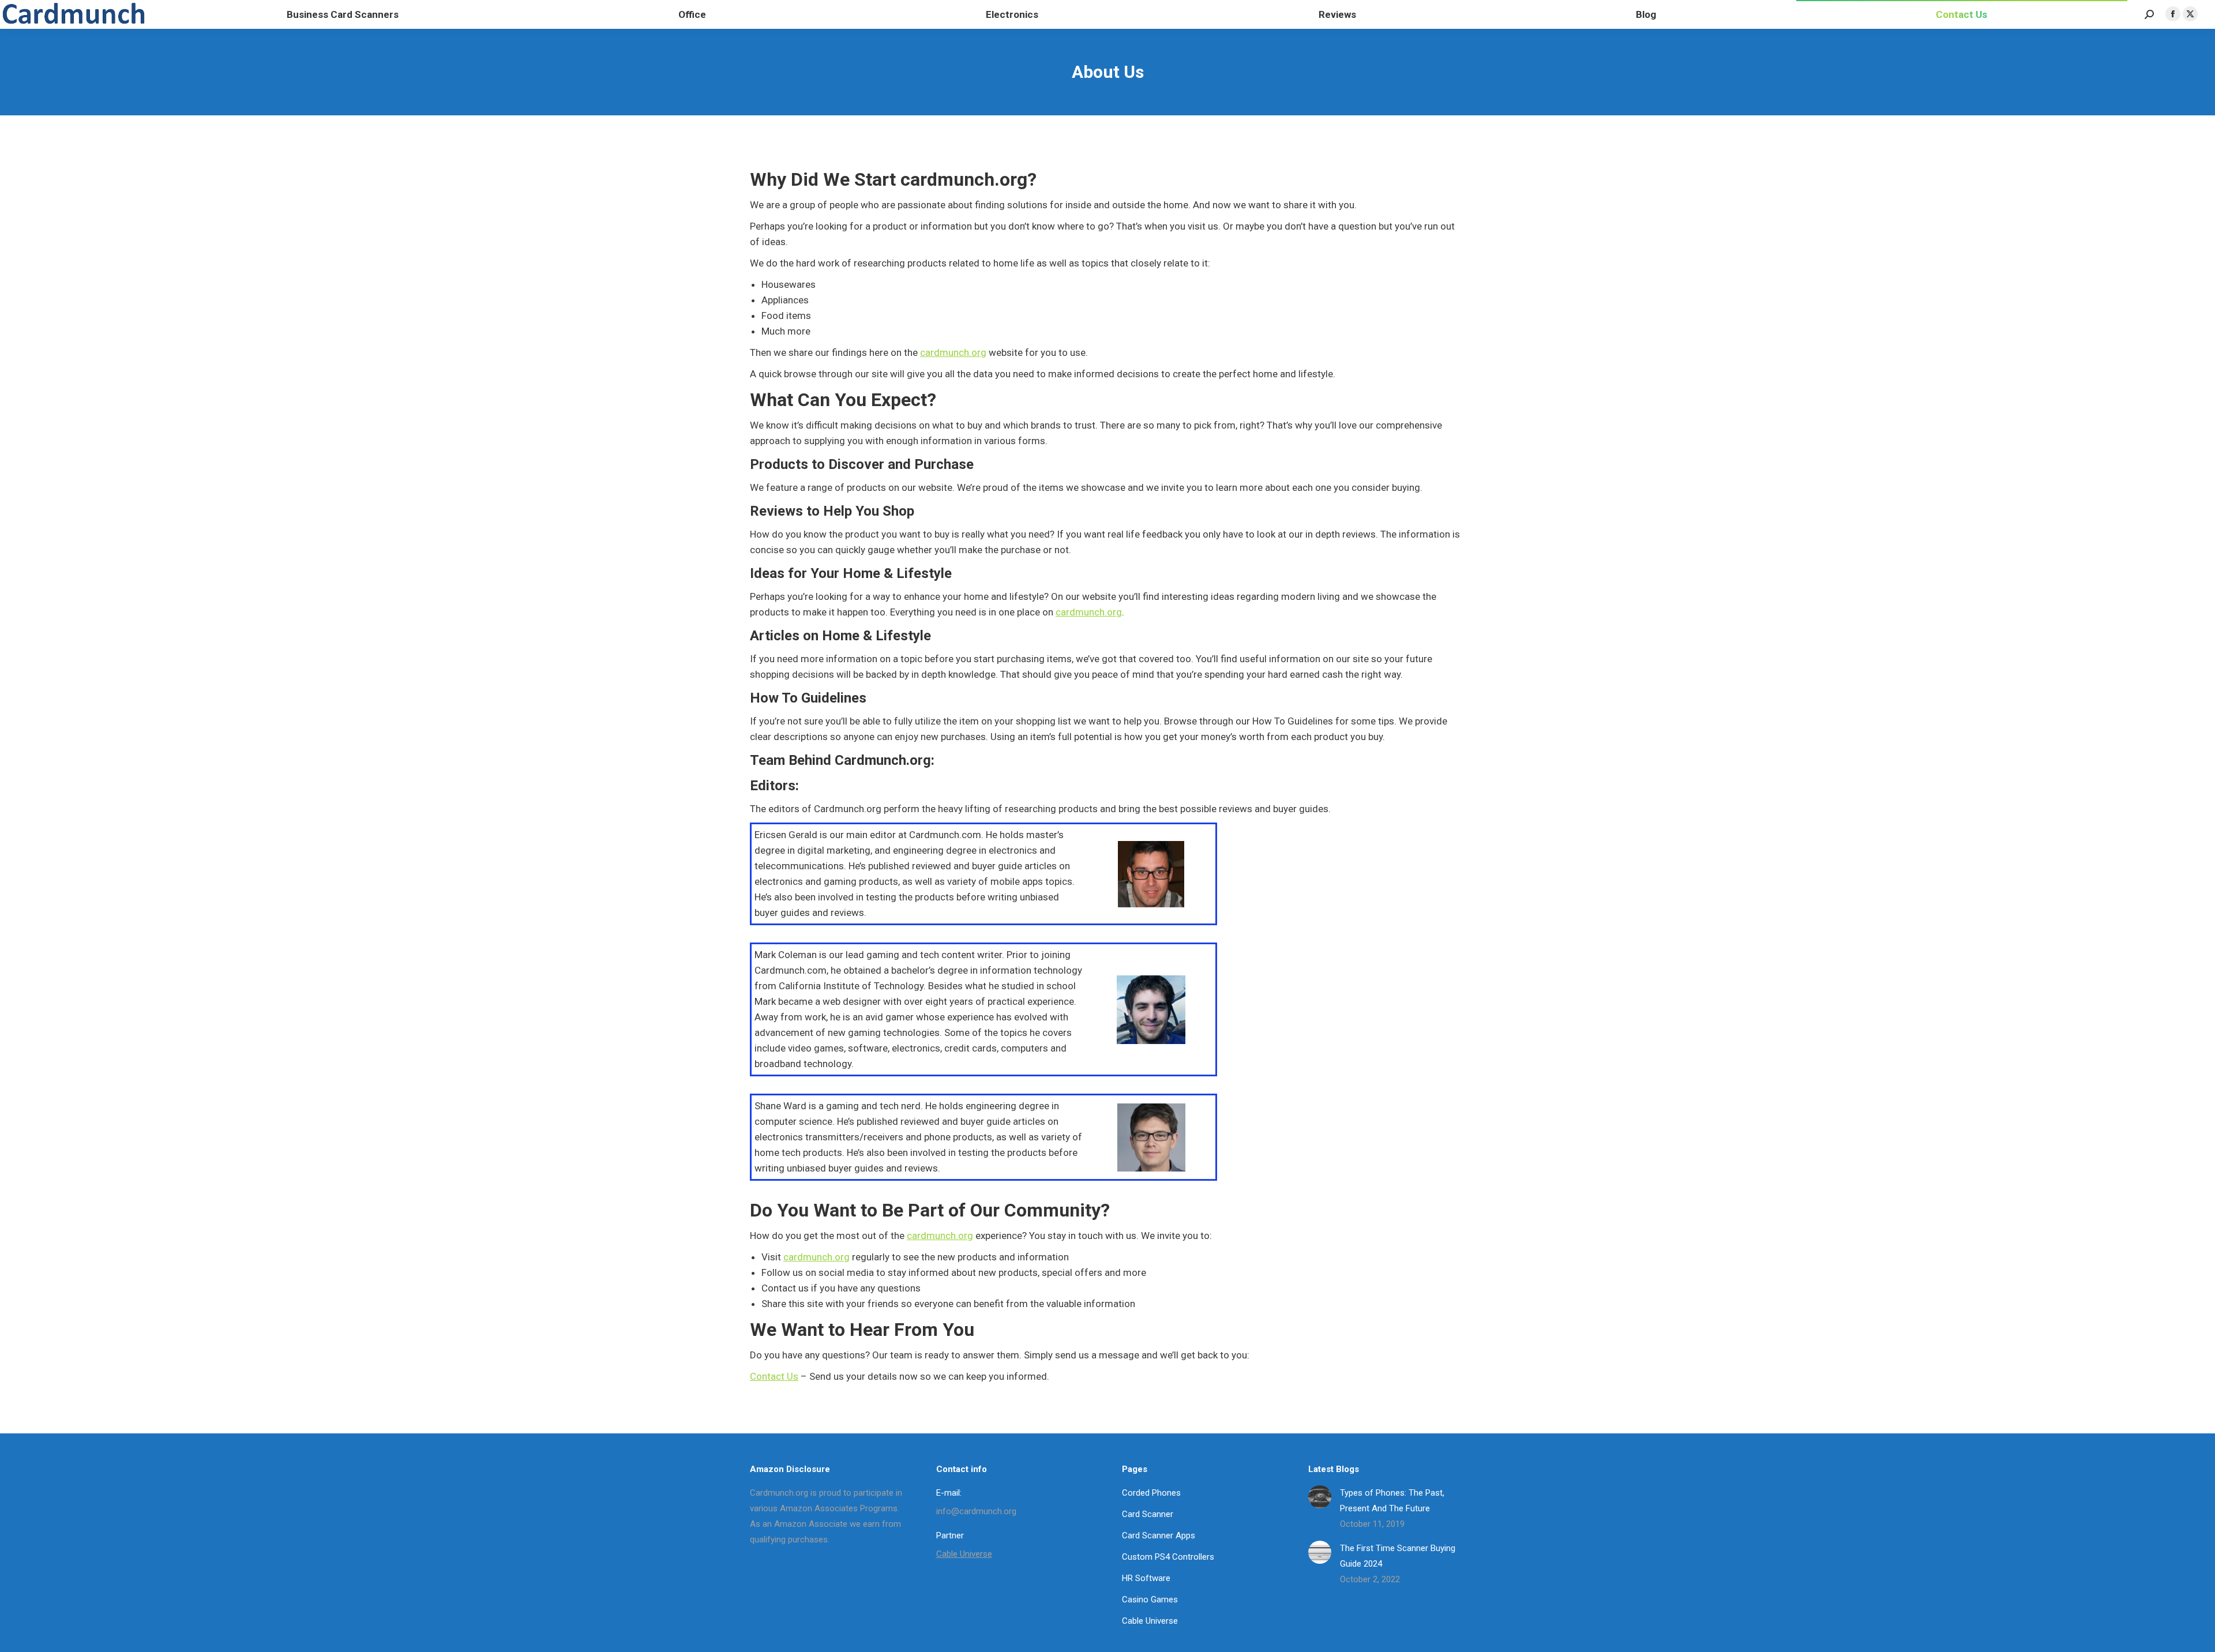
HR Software (1146, 1578)
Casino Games (1150, 1600)
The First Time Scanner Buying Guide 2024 (1398, 1556)
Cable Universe (964, 1554)
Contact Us (774, 1376)
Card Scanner (1148, 1514)
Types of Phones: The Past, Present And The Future (1392, 1501)
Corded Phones (1151, 1493)
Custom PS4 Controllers (1168, 1557)
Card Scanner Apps (1159, 1535)
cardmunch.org (953, 352)
